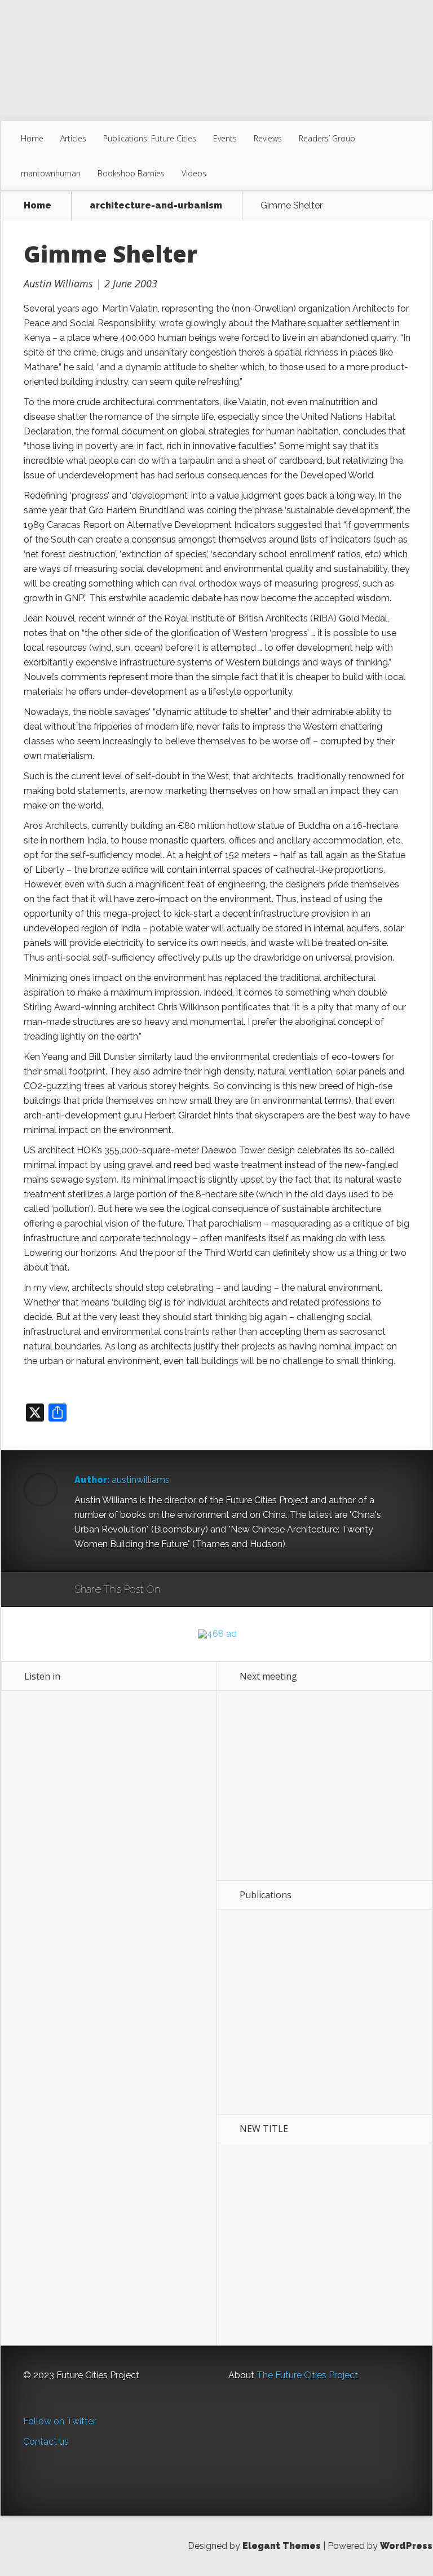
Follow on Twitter (59, 2421)
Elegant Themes (282, 2546)
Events (225, 138)
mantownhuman (51, 173)
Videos (194, 173)
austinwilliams (141, 1480)
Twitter (223, 1590)
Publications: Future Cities (150, 138)
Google (180, 1590)
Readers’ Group (327, 138)
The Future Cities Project (307, 2375)
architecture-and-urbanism (156, 206)
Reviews (268, 138)
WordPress (406, 2546)
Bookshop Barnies (131, 173)
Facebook (202, 1590)
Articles (73, 138)
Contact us (46, 2442)
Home (32, 138)
